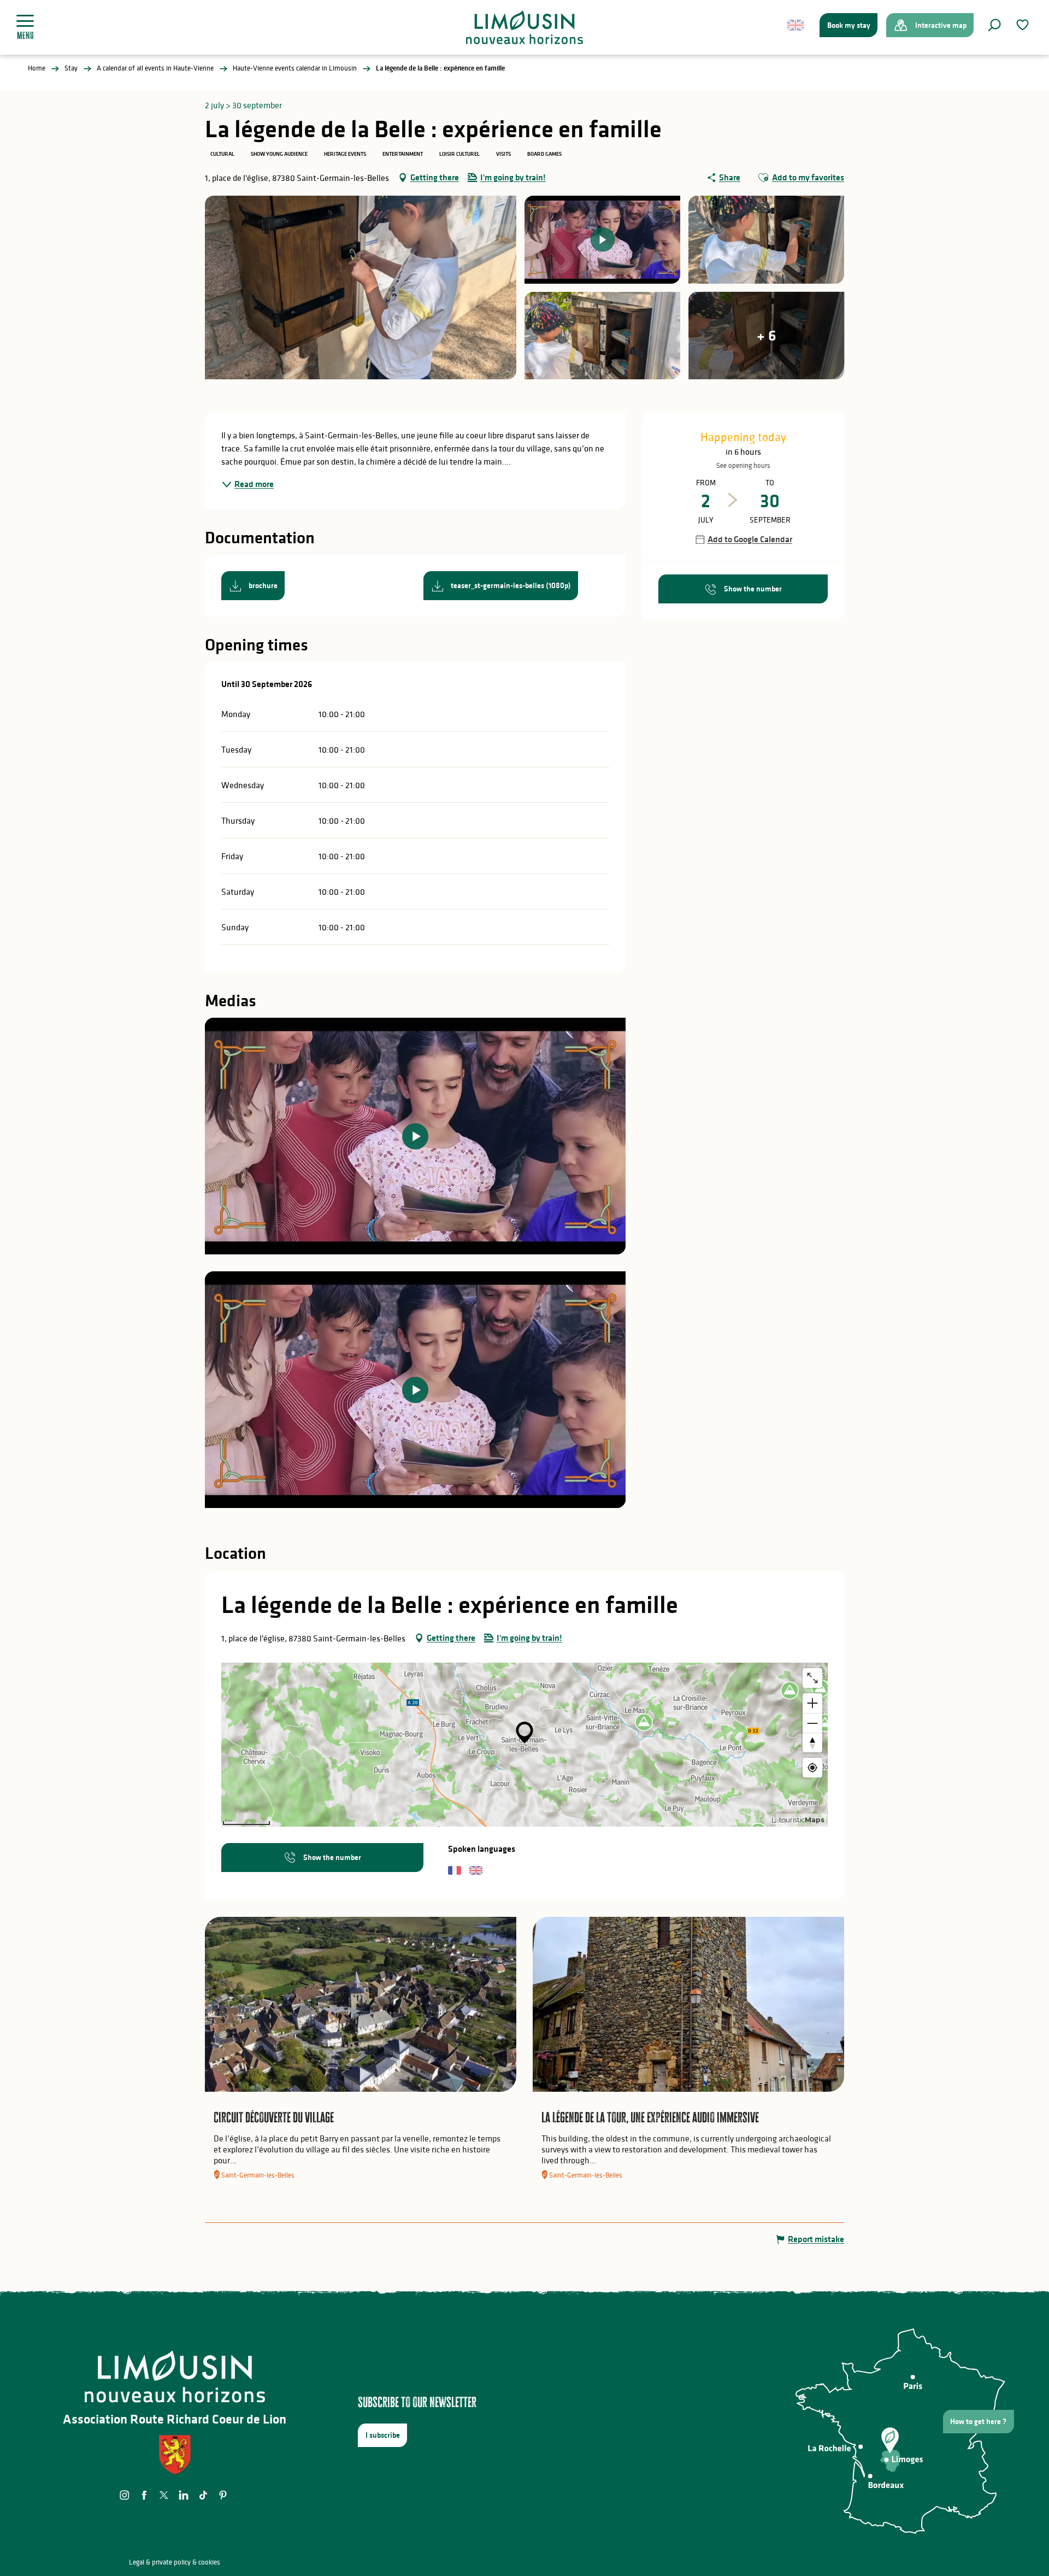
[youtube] (415, 1136)
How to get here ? (978, 2421)
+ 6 (767, 335)
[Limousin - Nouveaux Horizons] (525, 27)
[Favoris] (1024, 25)
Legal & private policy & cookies (175, 2562)
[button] (994, 25)
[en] (796, 25)
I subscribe (383, 2435)
